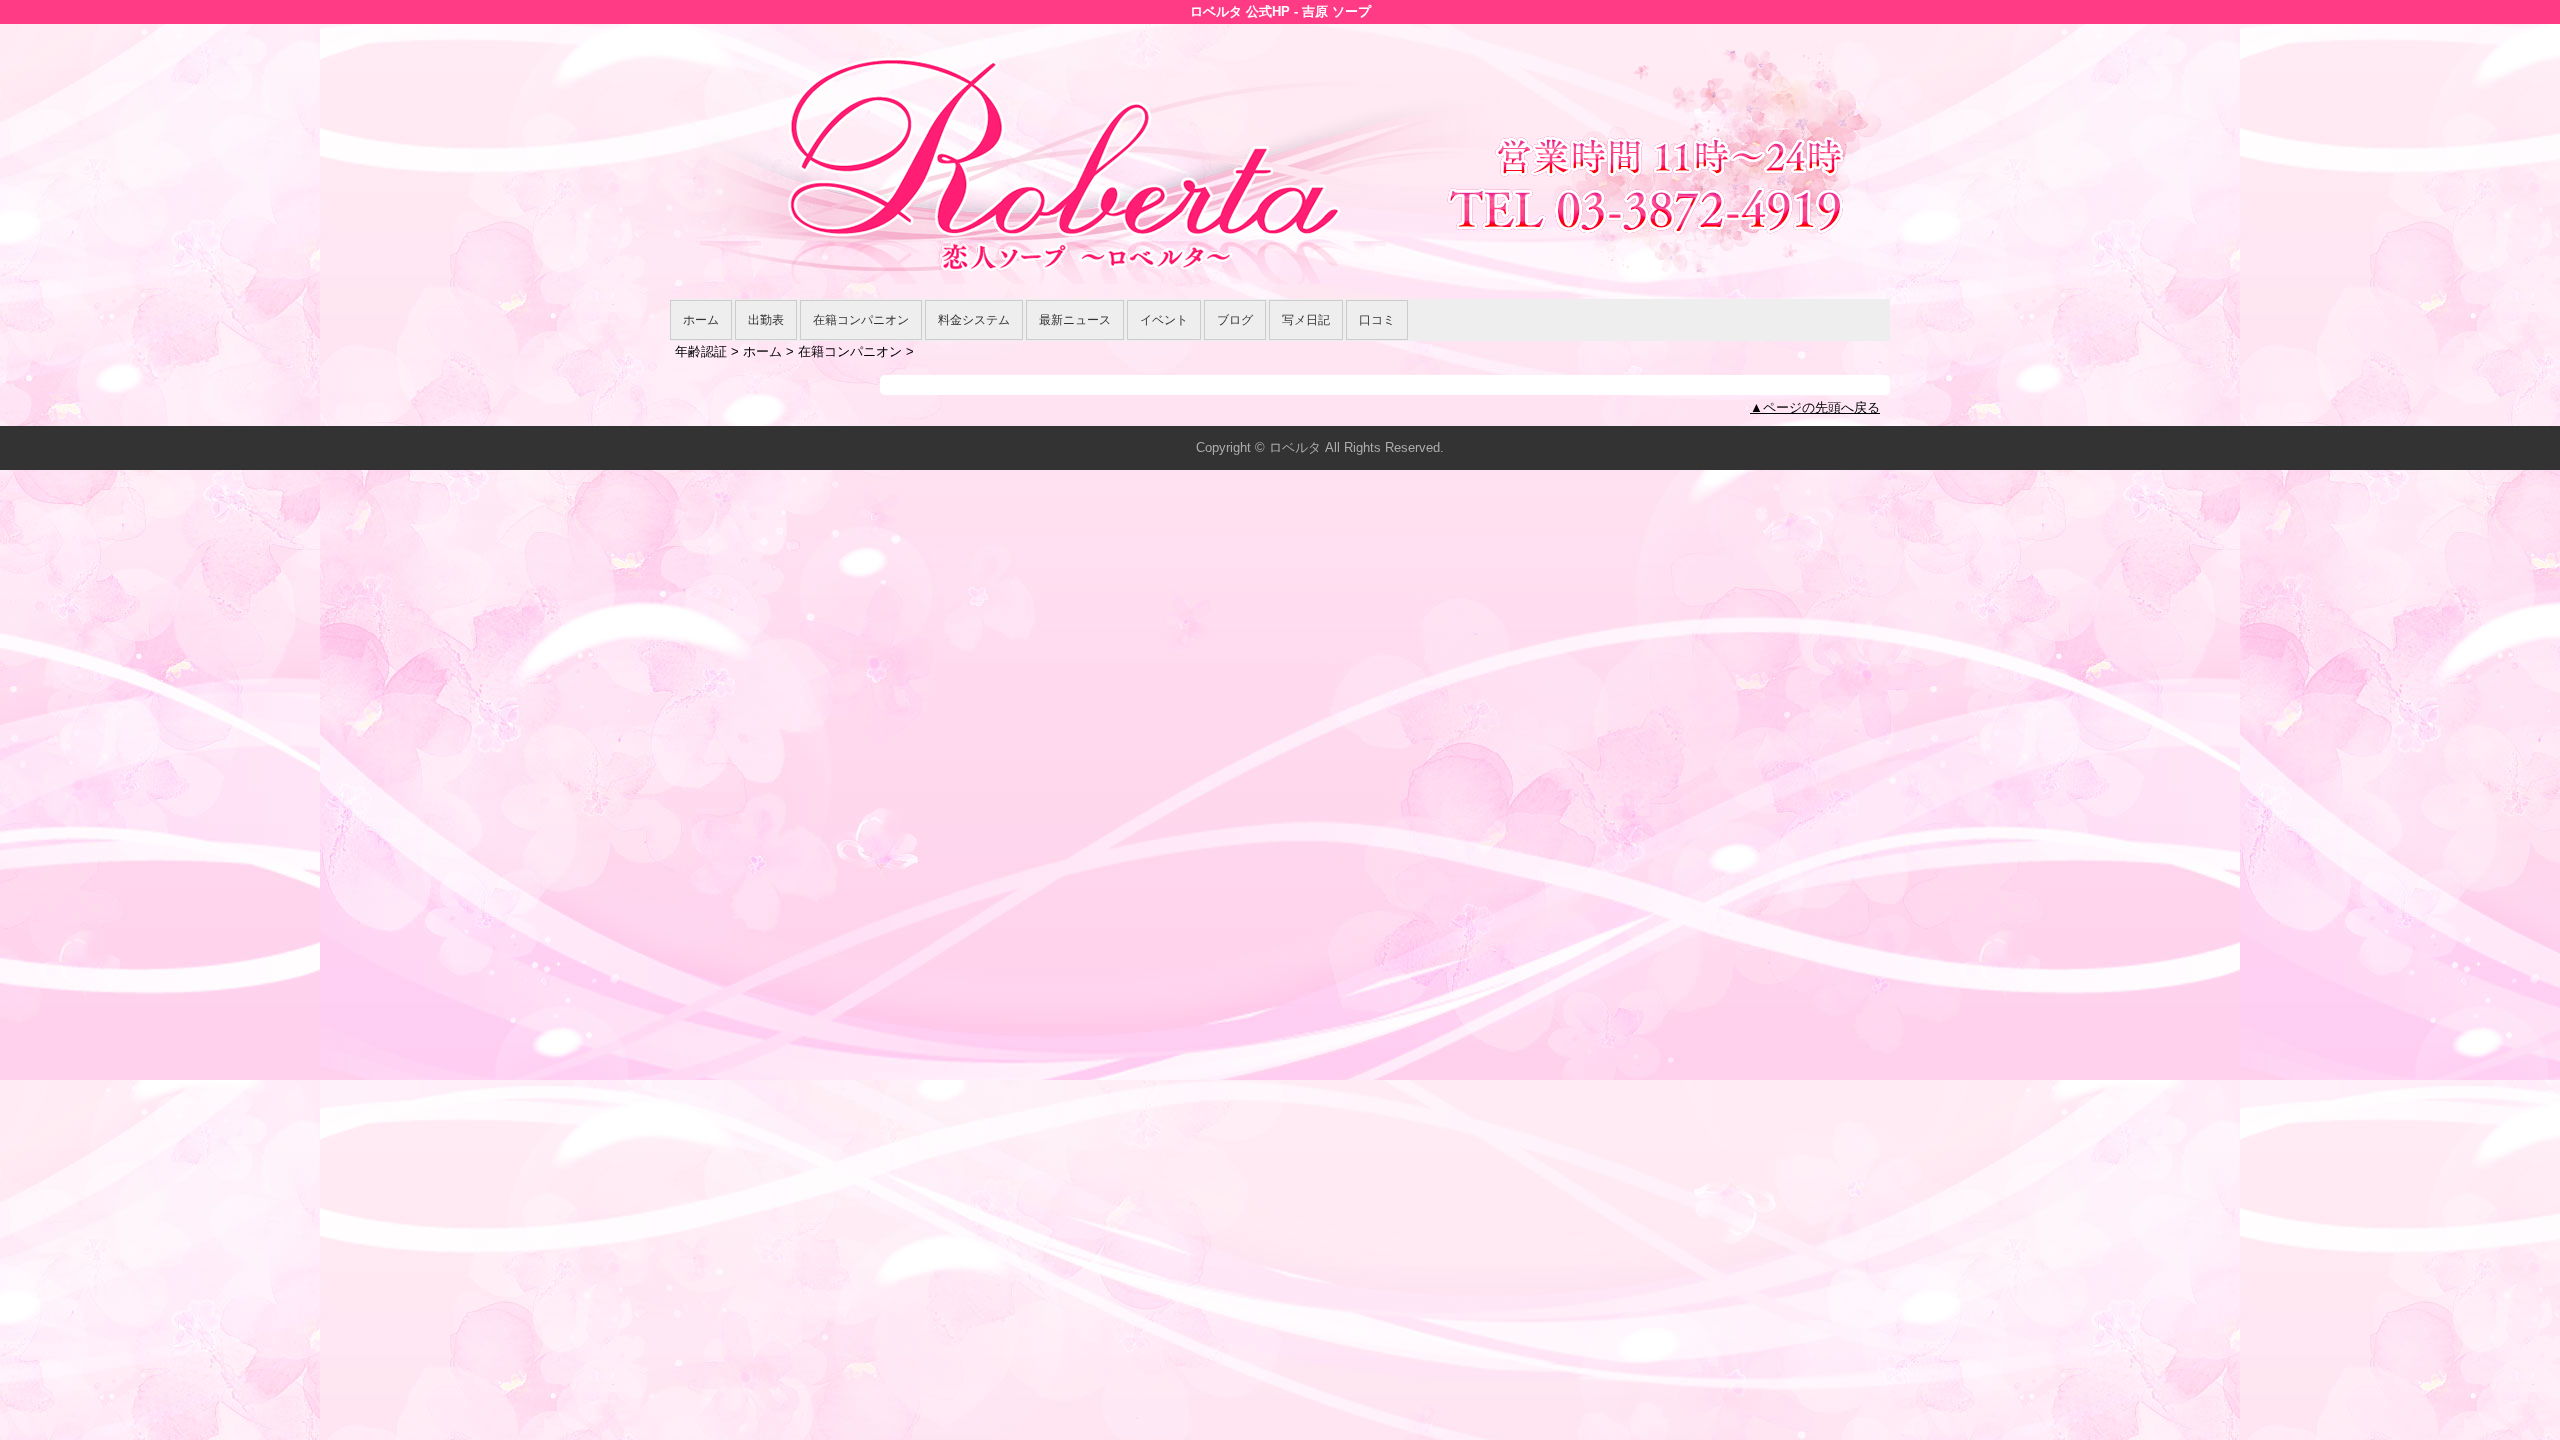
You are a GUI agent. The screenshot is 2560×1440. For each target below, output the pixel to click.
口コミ (1377, 320)
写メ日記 (1306, 320)
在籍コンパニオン (861, 320)
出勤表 (766, 320)
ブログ (1235, 320)
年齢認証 (701, 351)
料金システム (974, 320)
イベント (1164, 320)
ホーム (701, 320)
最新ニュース (1075, 320)
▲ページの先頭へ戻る (1815, 407)
